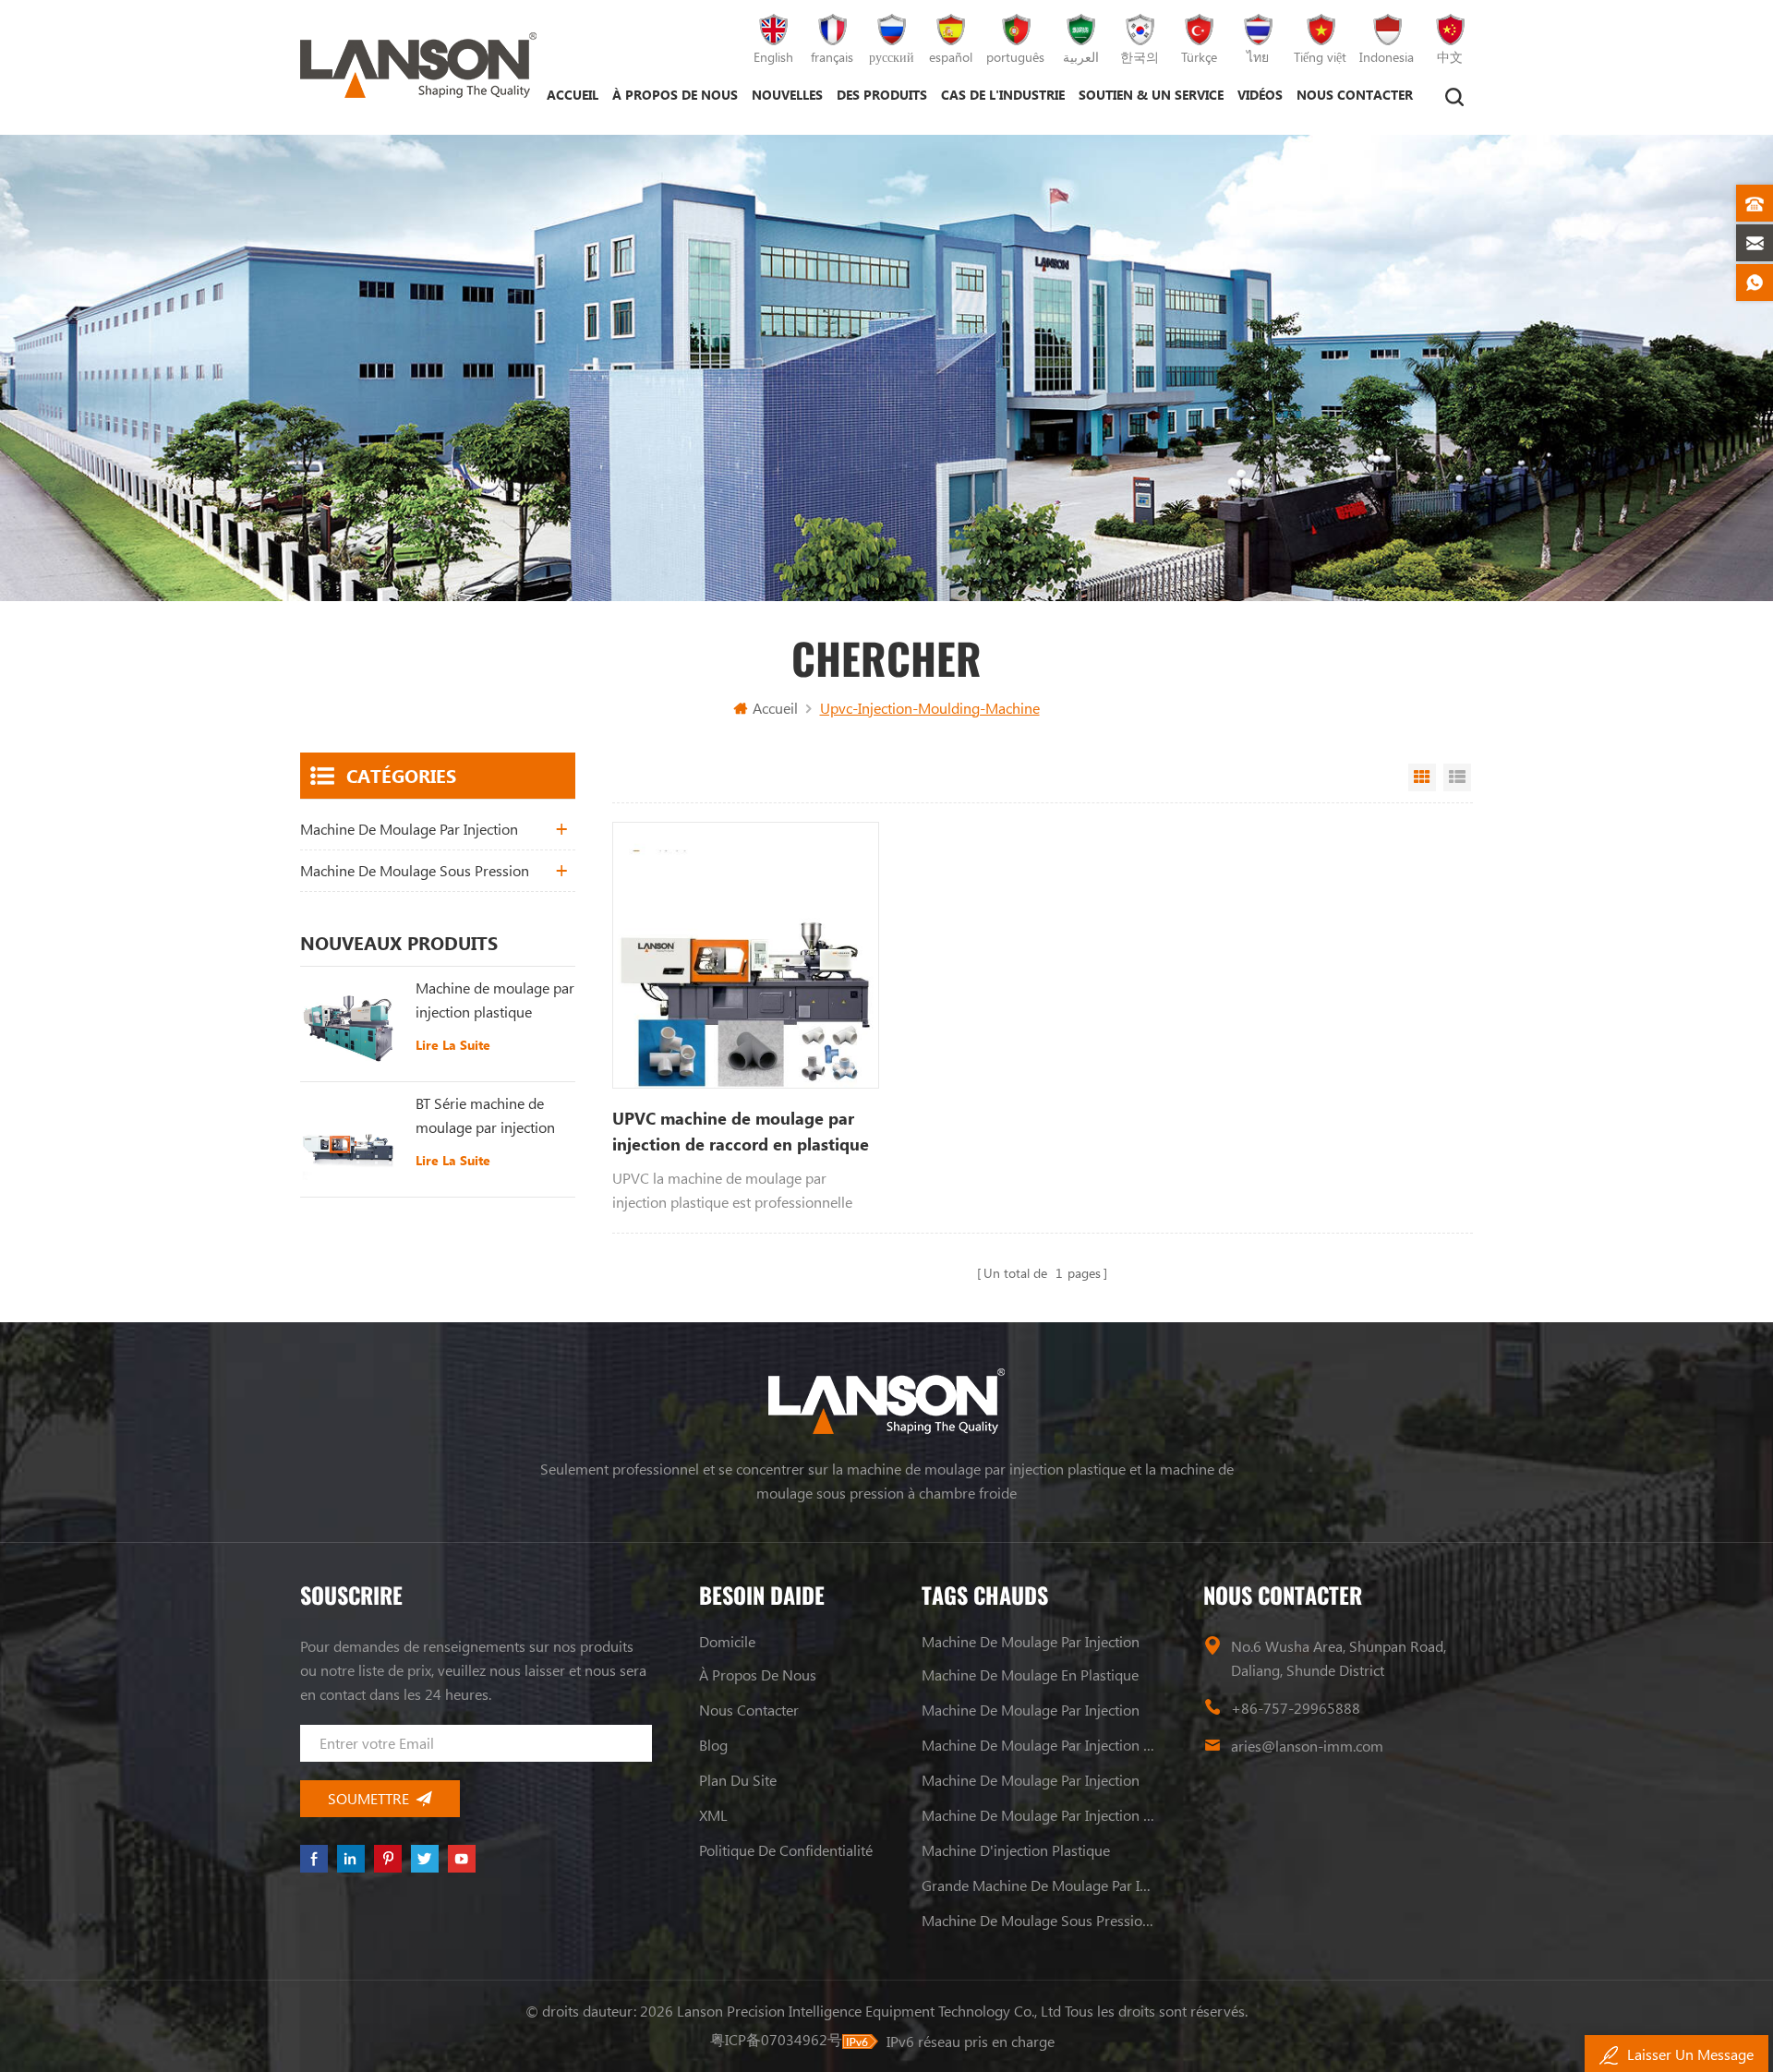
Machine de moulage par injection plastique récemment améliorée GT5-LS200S (495, 1001)
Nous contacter (1355, 95)
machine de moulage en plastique (1030, 1674)
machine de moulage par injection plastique (1039, 1745)
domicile (727, 1641)
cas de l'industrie (1003, 95)
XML (713, 1815)
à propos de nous (675, 95)
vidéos (1260, 95)
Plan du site (738, 1780)
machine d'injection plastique (1016, 1850)
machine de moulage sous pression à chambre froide (1039, 1920)
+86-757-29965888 (1296, 1708)
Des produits (882, 95)
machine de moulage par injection (409, 829)
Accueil (573, 95)
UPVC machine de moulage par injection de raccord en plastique (741, 1131)
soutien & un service (1151, 95)
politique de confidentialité (786, 1850)
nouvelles (787, 95)
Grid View (1422, 777)
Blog (713, 1745)
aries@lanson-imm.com (1307, 1746)
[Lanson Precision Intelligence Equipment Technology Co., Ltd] (418, 65)
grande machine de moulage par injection (1039, 1885)
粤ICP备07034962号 (776, 2039)
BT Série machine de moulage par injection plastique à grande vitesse (485, 1116)
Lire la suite (453, 1045)
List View (1457, 777)
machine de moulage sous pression (415, 870)
